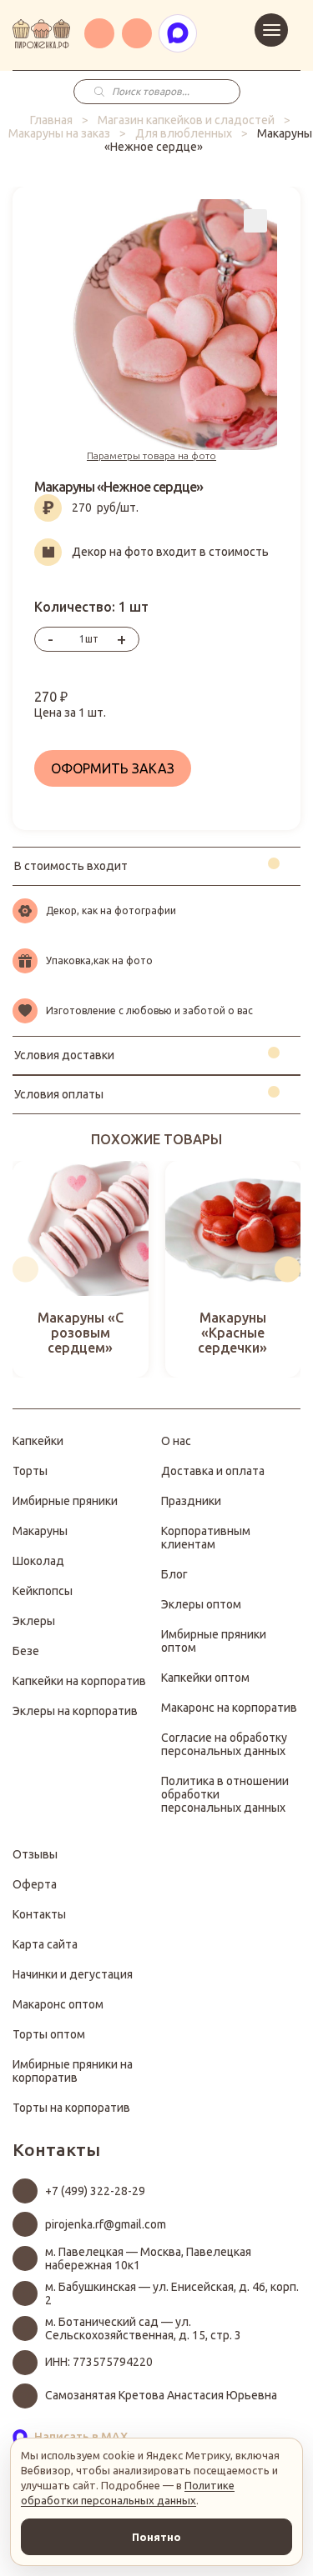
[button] (25, 1269)
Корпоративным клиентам (206, 1538)
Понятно (156, 2537)
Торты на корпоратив (71, 2108)
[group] (81, 1270)
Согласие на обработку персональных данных (224, 1744)
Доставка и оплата (213, 1471)
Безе (26, 1651)
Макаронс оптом (58, 2004)
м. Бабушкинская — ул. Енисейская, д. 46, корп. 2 (172, 2293)
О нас (176, 1441)
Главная (51, 120)
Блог (174, 1574)
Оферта (35, 1884)
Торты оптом (49, 2034)
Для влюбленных (184, 133)
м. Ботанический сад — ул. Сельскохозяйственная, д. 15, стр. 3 (143, 2328)
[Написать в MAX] (178, 33)
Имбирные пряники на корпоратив (73, 2071)
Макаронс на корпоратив (229, 1708)
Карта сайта (45, 1944)
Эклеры (34, 1621)
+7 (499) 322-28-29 (95, 2191)
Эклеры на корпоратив (75, 1711)
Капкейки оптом (205, 1678)
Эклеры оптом (201, 1604)
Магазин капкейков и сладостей (186, 120)
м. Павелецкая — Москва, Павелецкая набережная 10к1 (148, 2258)
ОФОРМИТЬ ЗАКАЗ (113, 768)
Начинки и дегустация (73, 1974)
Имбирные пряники (65, 1501)
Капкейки (38, 1441)
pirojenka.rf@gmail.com (106, 2224)
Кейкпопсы (43, 1591)
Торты (30, 1471)
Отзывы (35, 1854)
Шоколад (38, 1561)
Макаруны (40, 1531)
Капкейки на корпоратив (79, 1681)
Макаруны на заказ (59, 133)
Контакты (39, 1914)
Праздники (191, 1501)
